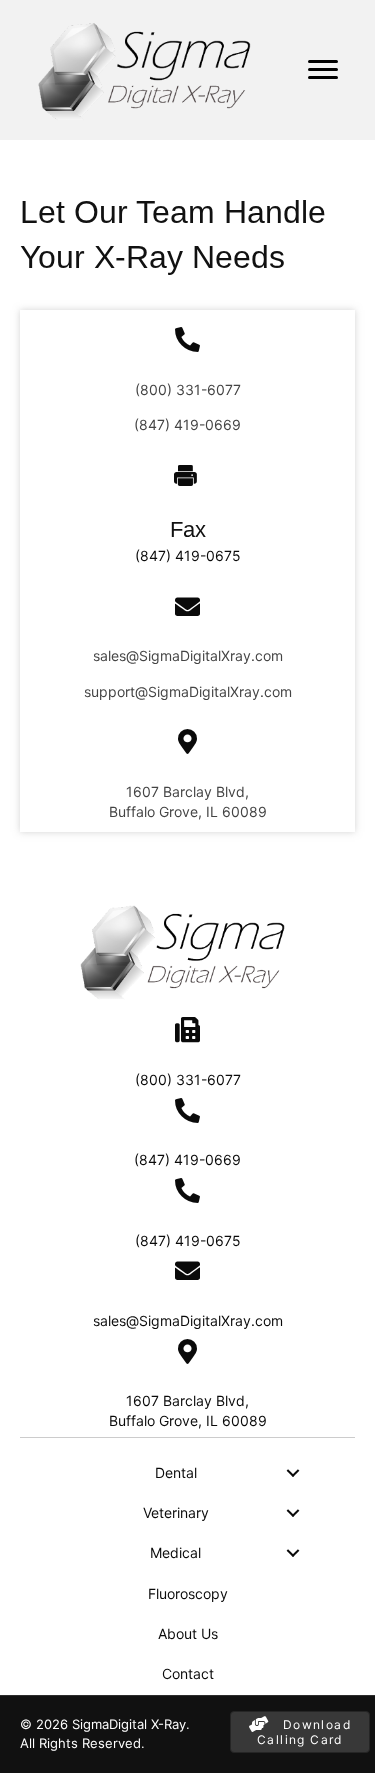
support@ (116, 691)
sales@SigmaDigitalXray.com (188, 655)
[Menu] (323, 70)
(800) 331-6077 (188, 389)
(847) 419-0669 (187, 424)
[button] (293, 1472)
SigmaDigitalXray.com (220, 691)
